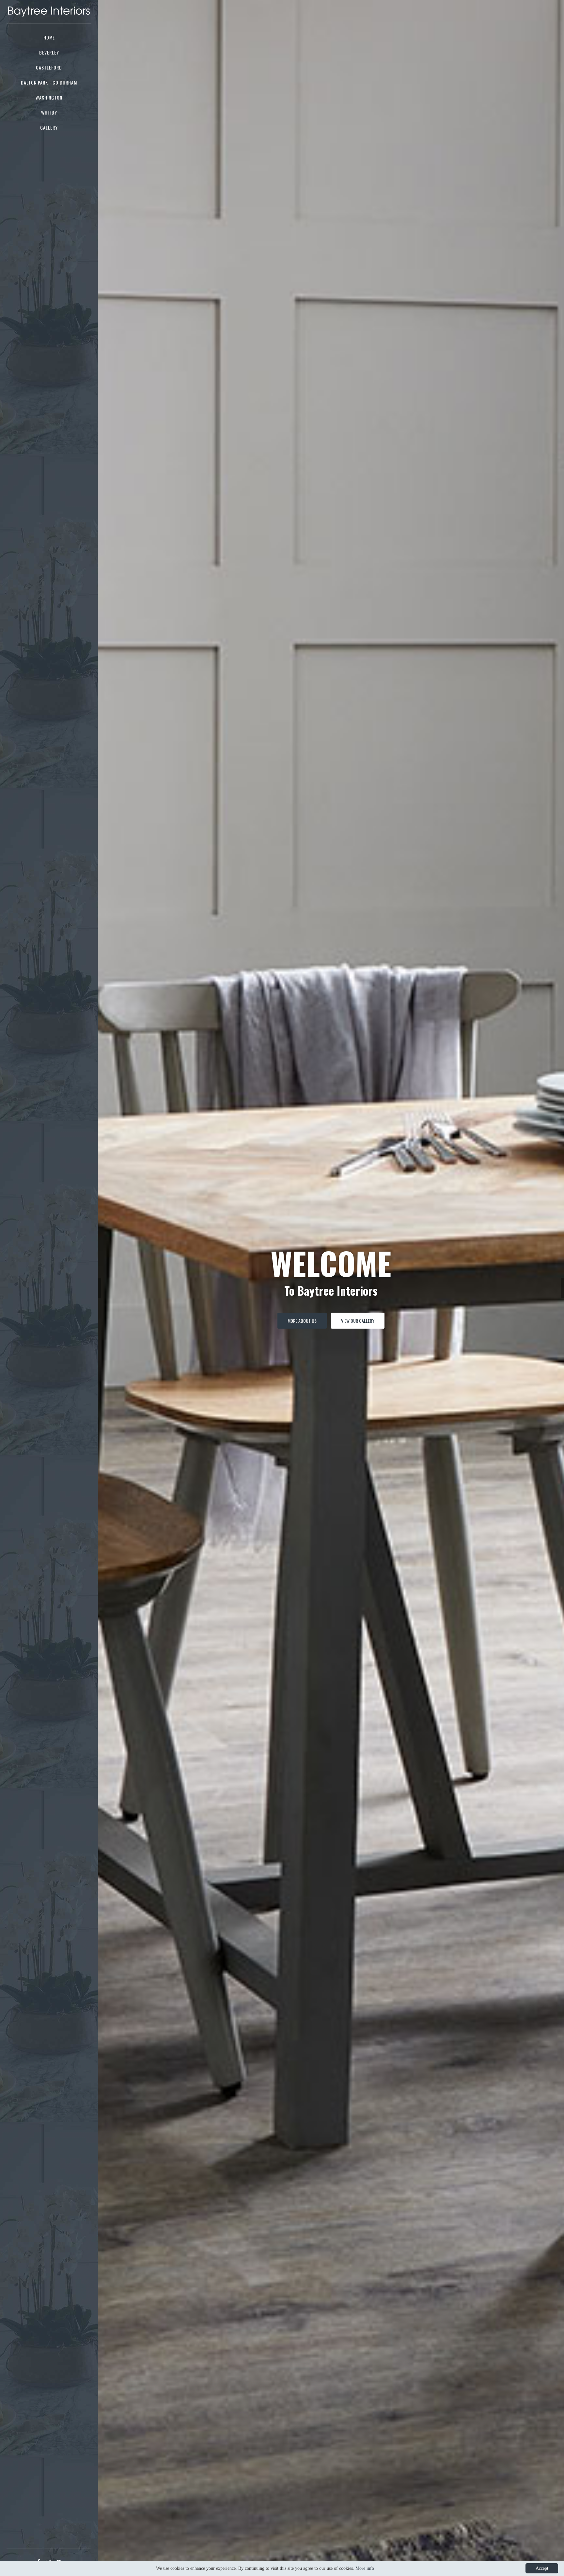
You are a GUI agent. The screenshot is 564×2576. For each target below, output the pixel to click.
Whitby (49, 112)
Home (49, 37)
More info (365, 2568)
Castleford (49, 67)
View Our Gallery (358, 1321)
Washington (49, 97)
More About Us (302, 1321)
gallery (49, 127)
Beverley (49, 52)
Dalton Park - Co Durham (49, 82)
